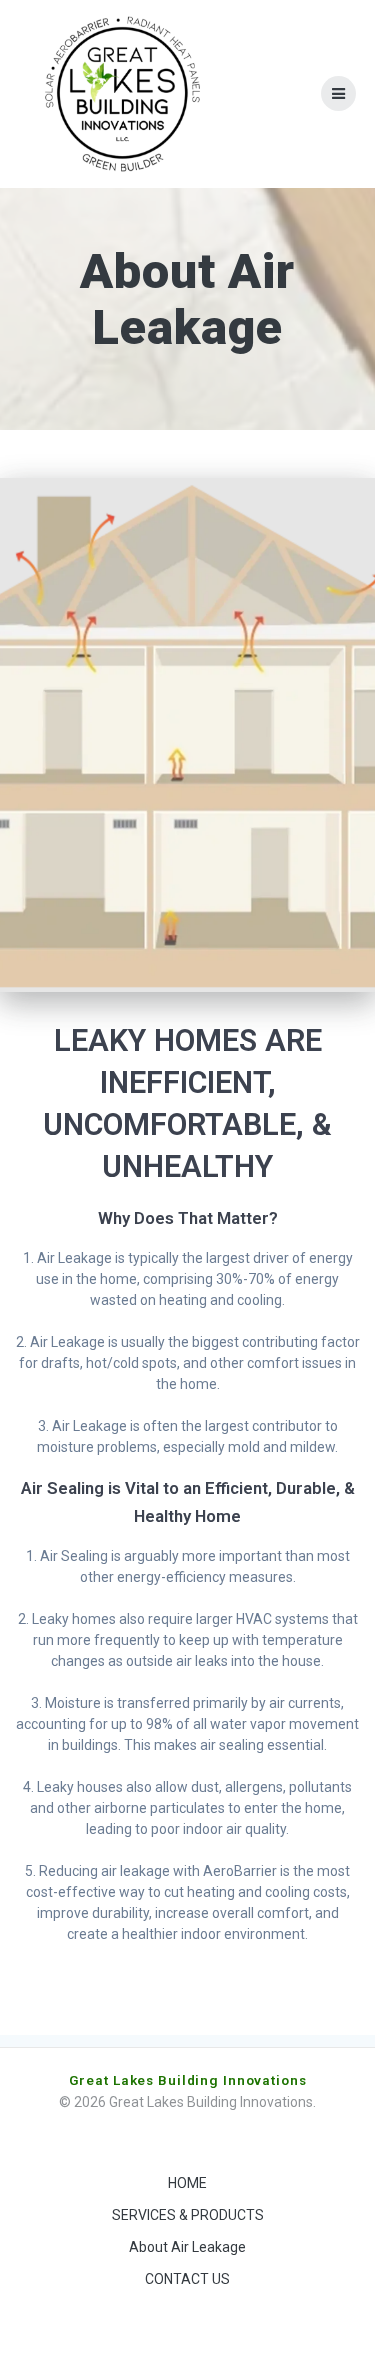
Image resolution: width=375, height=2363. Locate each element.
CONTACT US (187, 2279)
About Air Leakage (187, 2247)
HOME (187, 2183)
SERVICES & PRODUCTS (188, 2215)
